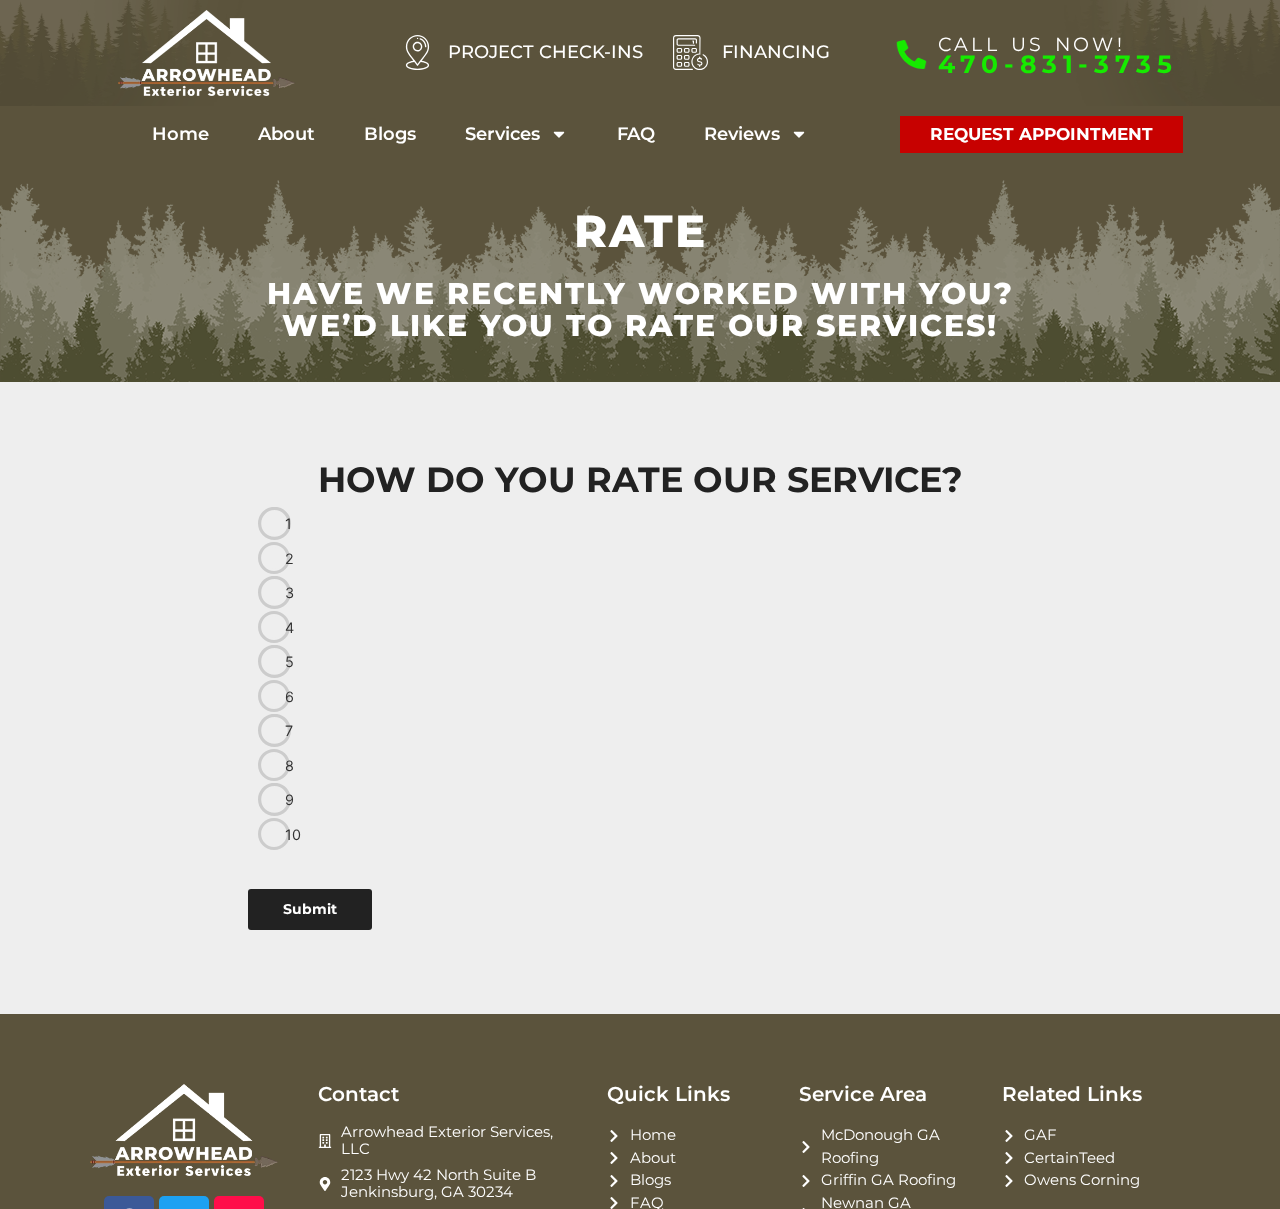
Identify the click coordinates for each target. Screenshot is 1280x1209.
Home (180, 134)
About (286, 134)
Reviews (742, 134)
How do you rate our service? (640, 479)
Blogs (390, 134)
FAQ (636, 134)
